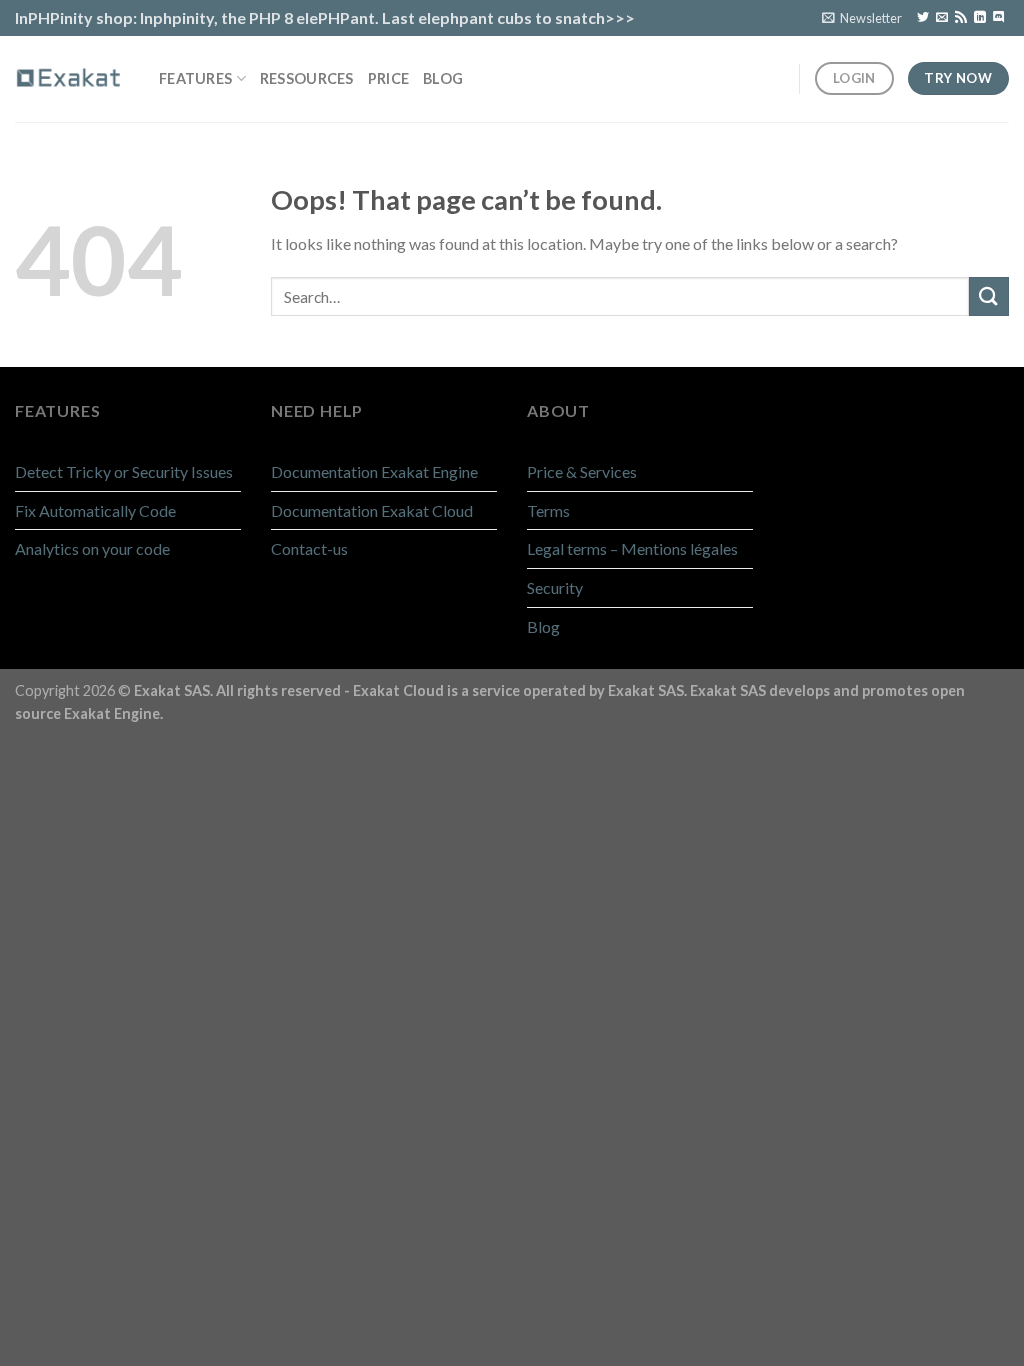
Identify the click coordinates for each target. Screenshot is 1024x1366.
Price (388, 78)
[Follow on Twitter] (923, 18)
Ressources (307, 78)
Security (555, 587)
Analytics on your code (92, 548)
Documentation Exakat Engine (374, 471)
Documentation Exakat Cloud (372, 510)
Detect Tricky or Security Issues (124, 471)
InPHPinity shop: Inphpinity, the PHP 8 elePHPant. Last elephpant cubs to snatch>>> (325, 17)
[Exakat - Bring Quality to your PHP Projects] (72, 78)
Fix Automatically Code (95, 510)
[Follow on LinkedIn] (980, 18)
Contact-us (309, 548)
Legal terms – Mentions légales (632, 548)
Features (195, 78)
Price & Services (582, 471)
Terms (548, 510)
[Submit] (989, 296)
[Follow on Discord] (999, 18)
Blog (443, 78)
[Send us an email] (942, 18)
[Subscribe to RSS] (961, 18)
